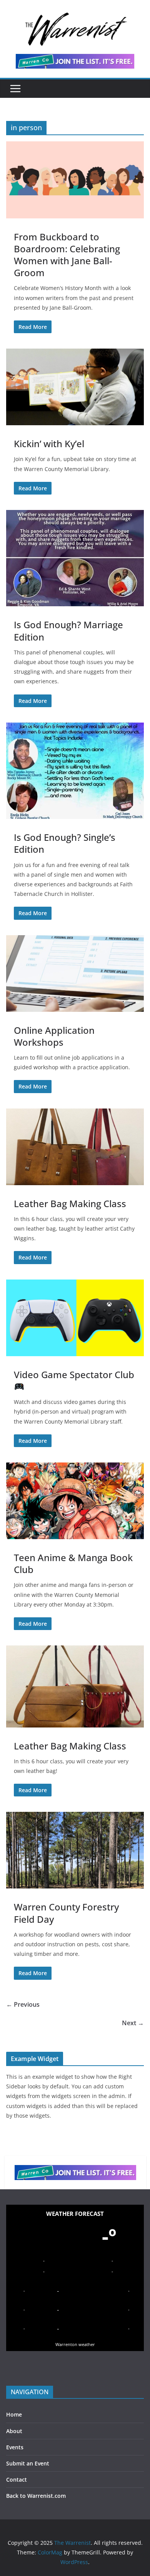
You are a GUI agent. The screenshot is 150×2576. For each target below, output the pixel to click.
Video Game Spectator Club (74, 1374)
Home (14, 2414)
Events (15, 2447)
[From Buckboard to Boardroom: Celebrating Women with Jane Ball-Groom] (75, 180)
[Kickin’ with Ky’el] (75, 387)
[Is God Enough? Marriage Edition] (75, 558)
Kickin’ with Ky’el (49, 444)
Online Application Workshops (54, 1036)
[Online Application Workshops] (75, 974)
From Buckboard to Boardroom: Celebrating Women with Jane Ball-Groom (67, 255)
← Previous (23, 2004)
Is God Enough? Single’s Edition (65, 843)
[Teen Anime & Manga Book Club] (75, 1501)
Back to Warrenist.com (36, 2496)
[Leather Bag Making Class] (75, 1147)
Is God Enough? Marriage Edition (68, 631)
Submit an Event (28, 2463)
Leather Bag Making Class (70, 1203)
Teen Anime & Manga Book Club (73, 1563)
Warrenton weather (75, 2344)
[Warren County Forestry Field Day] (75, 1850)
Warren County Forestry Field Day (66, 1913)
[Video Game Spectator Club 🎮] (75, 1318)
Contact (17, 2480)
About (14, 2431)
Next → (133, 2023)
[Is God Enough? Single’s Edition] (75, 771)
